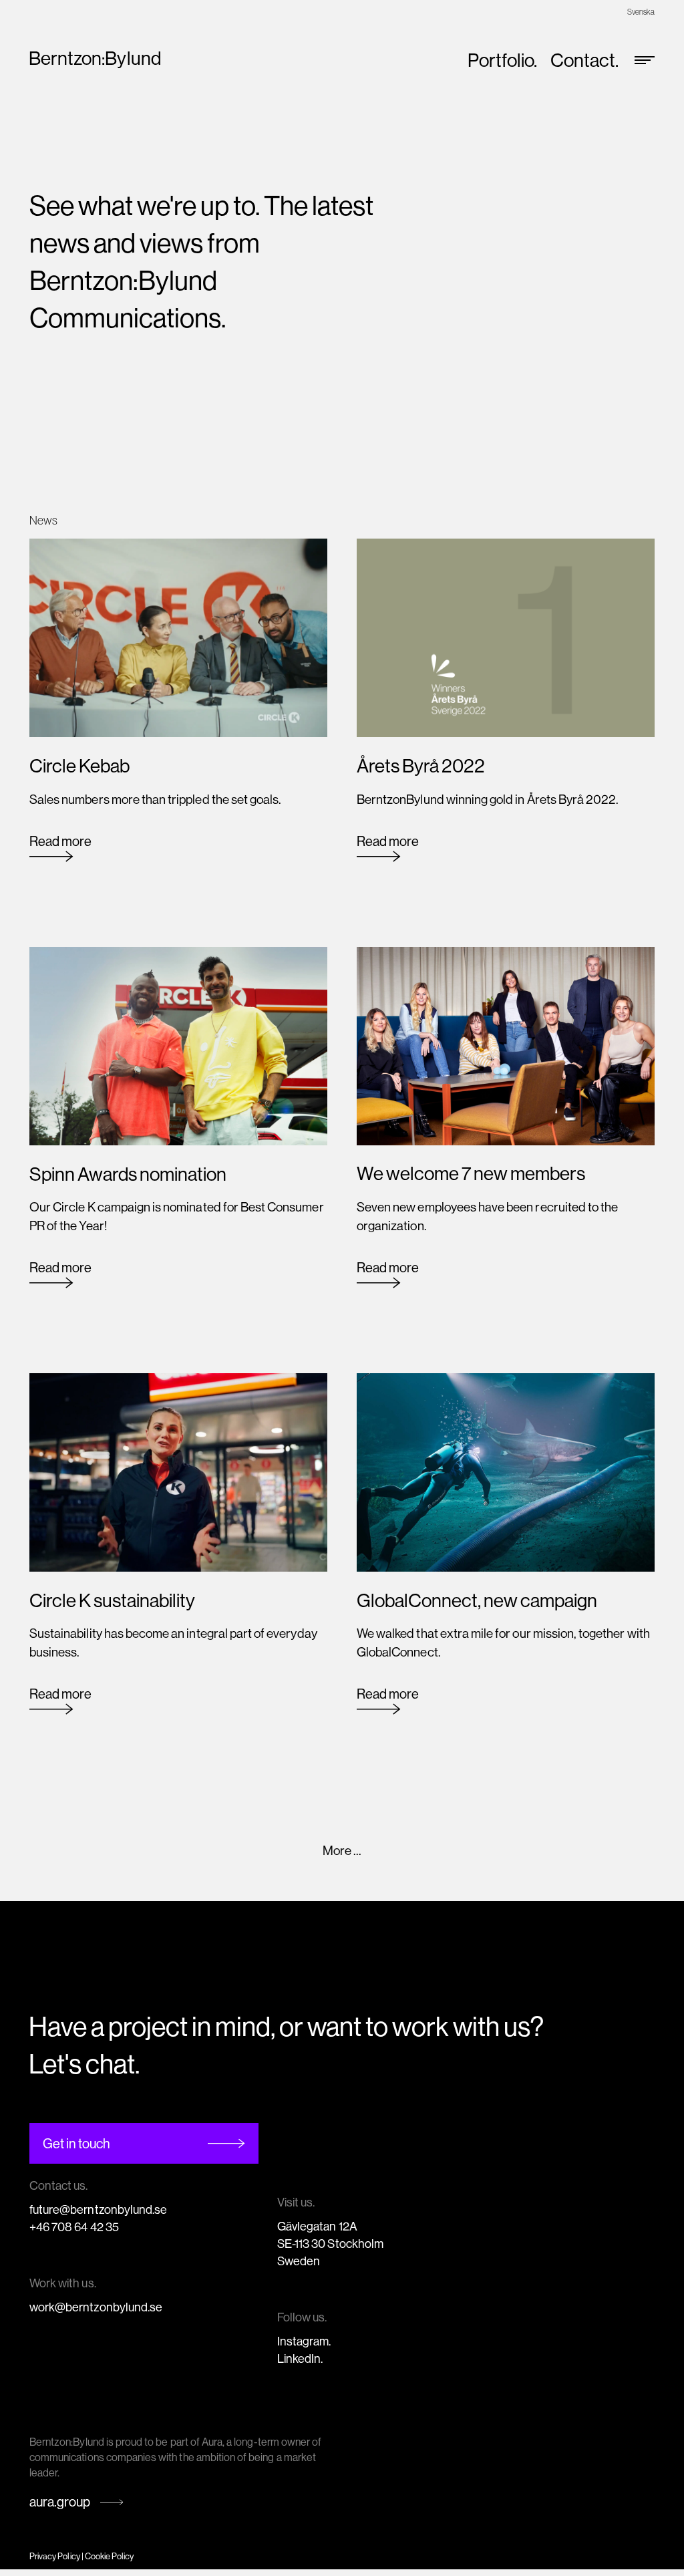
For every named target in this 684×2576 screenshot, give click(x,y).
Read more (60, 847)
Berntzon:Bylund (95, 58)
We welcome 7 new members (471, 1173)
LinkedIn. (300, 2358)
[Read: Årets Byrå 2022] (506, 637)
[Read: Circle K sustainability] (178, 1471)
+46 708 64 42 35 (74, 2227)
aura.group (60, 2501)
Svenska (641, 12)
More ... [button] (342, 1850)
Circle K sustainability (112, 1600)
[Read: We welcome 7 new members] (506, 1044)
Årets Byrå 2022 (421, 765)
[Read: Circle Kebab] (178, 637)
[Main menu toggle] (640, 60)
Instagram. (304, 2341)
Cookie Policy (110, 2556)
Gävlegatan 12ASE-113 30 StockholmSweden (330, 2244)
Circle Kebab (79, 765)
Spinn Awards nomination (128, 1174)
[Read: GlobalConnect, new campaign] (506, 1471)
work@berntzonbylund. (90, 2307)
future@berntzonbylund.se (98, 2209)
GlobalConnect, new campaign (477, 1600)
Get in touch (76, 2143)
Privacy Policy (55, 2556)
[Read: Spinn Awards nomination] (178, 1044)
